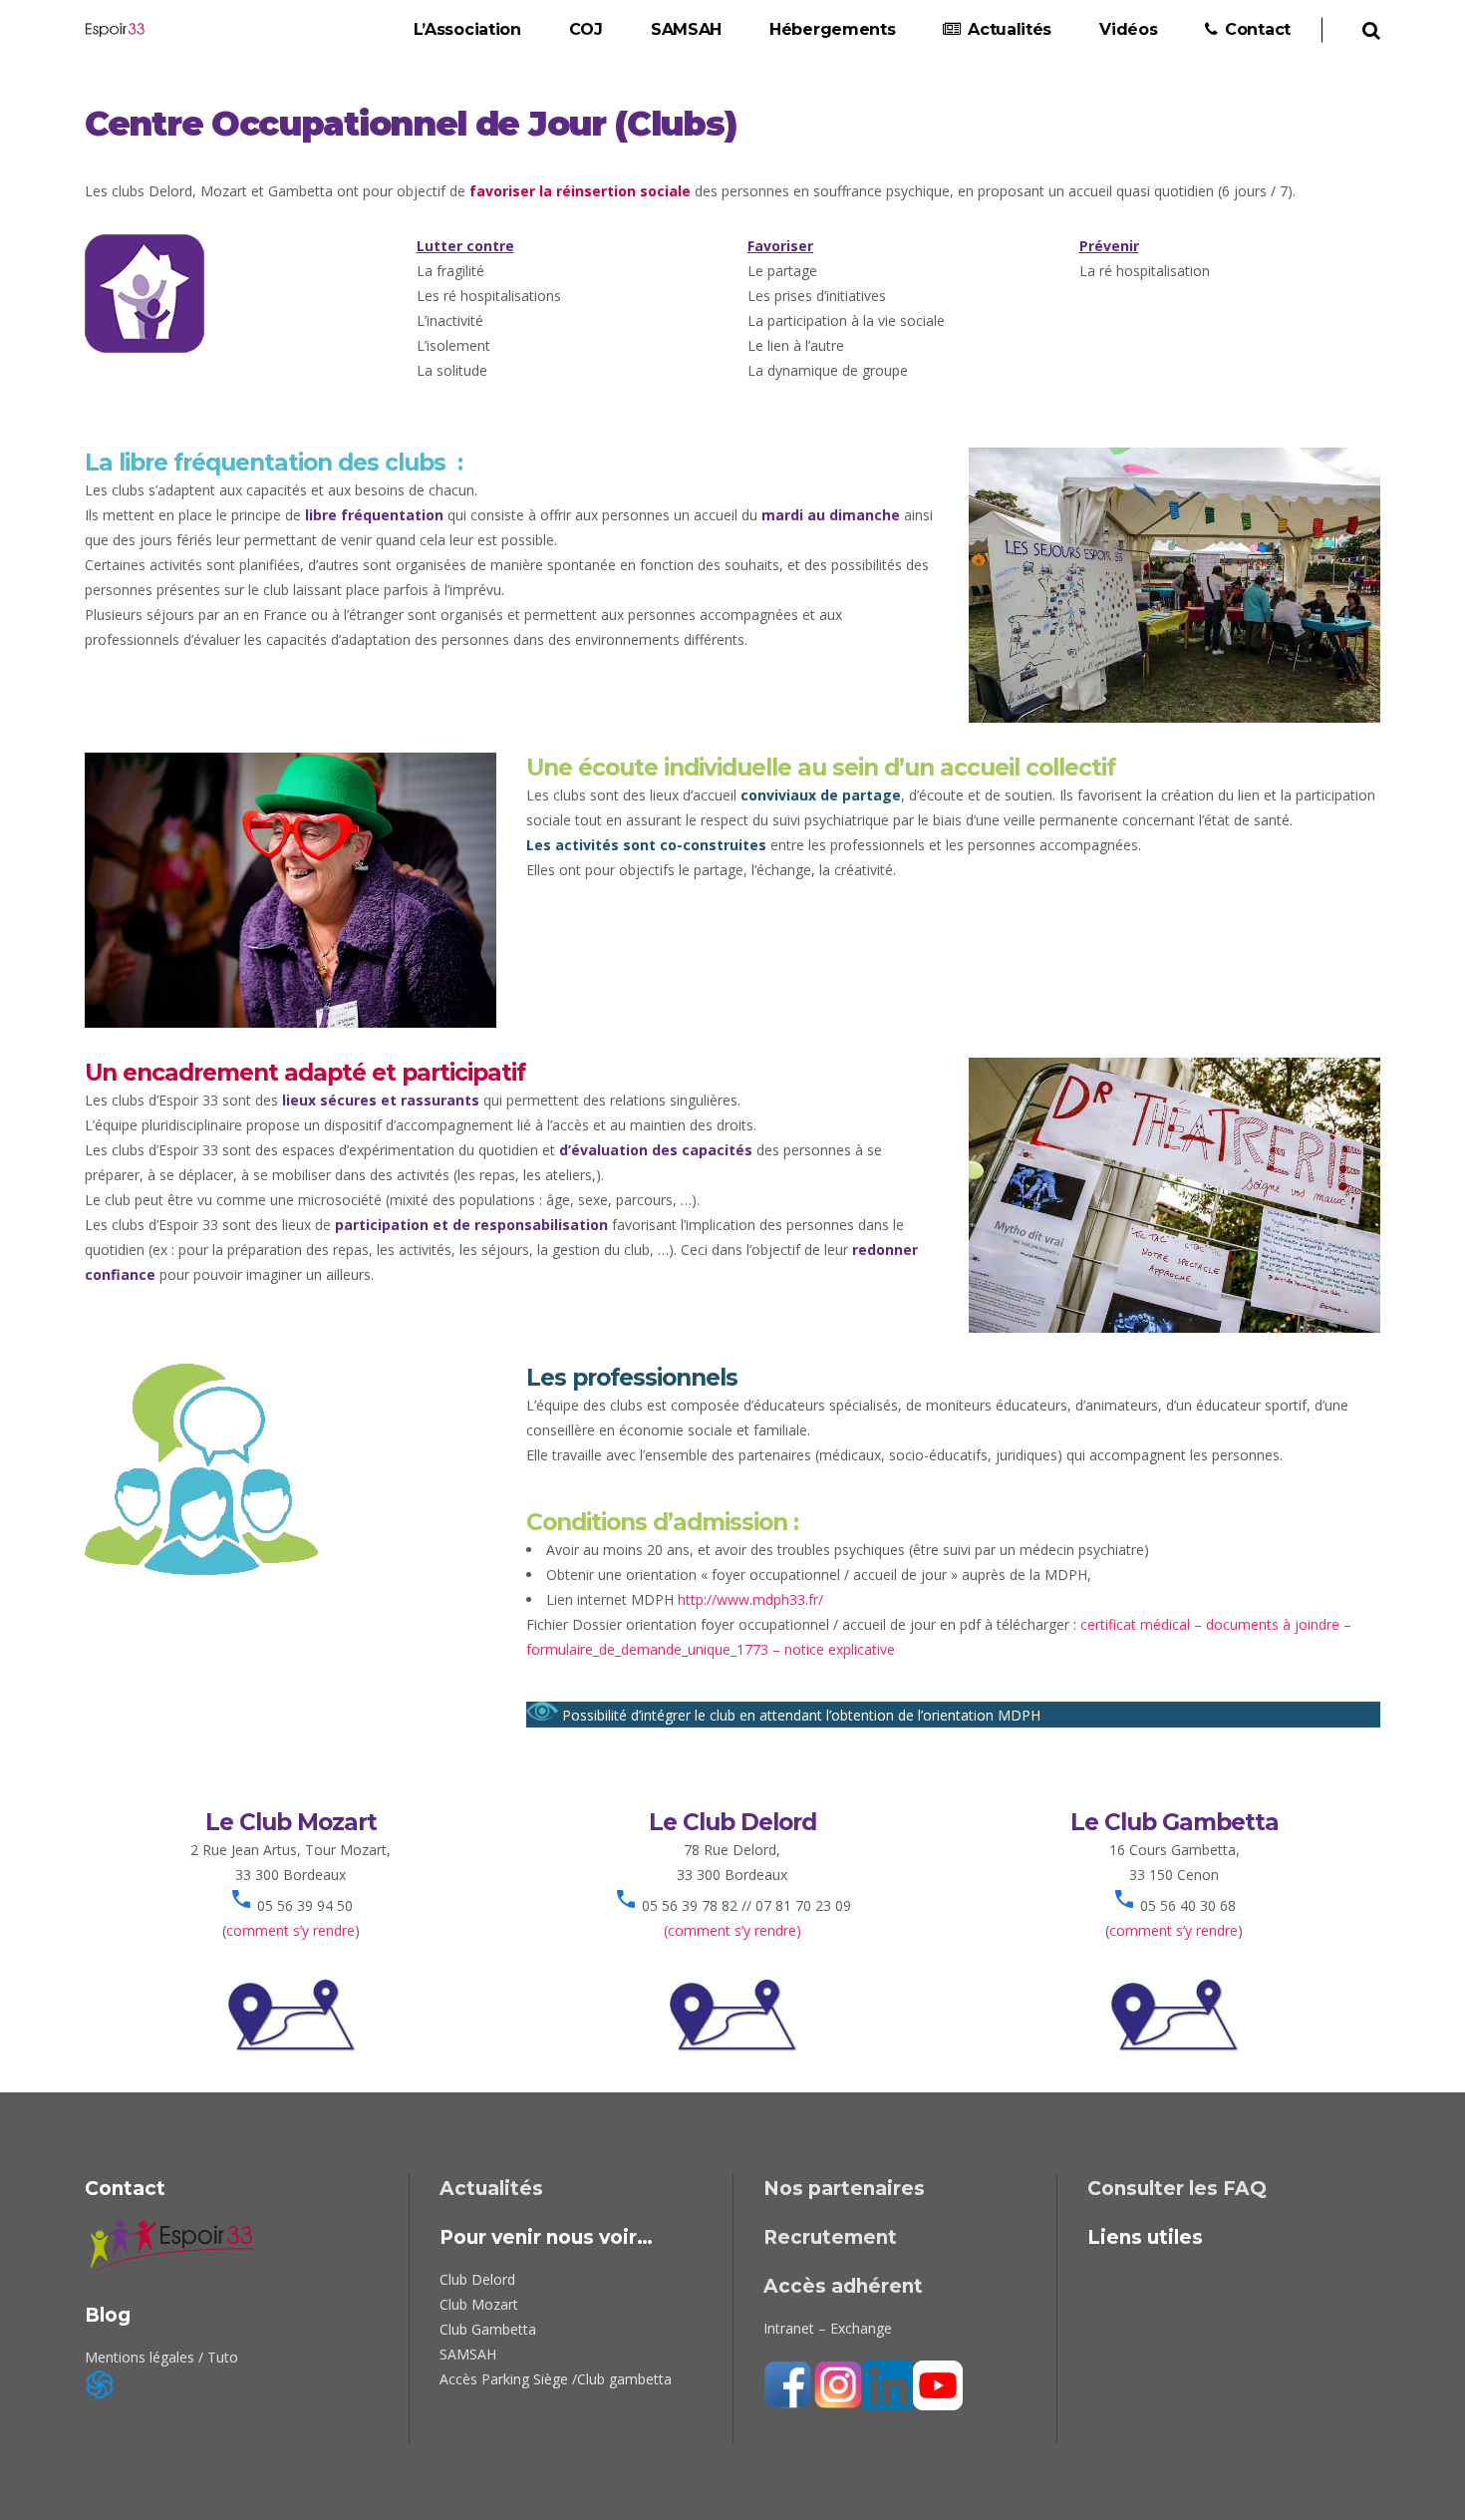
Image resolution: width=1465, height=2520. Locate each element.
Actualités (491, 2189)
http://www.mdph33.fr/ (750, 1599)
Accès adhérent (843, 2286)
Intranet (789, 2328)
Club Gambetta (488, 2329)
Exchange (861, 2328)
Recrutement (830, 2237)
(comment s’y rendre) (732, 1930)
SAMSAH (468, 2354)
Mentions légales (140, 2357)
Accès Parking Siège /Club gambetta (556, 2379)
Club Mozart (479, 2304)
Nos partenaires (844, 2189)
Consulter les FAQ (1177, 2189)
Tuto (223, 2357)
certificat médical (1135, 1624)
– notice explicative (832, 1649)
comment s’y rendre (291, 1930)
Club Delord (477, 2279)
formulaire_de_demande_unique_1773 (647, 1649)
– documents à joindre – (1271, 1624)
